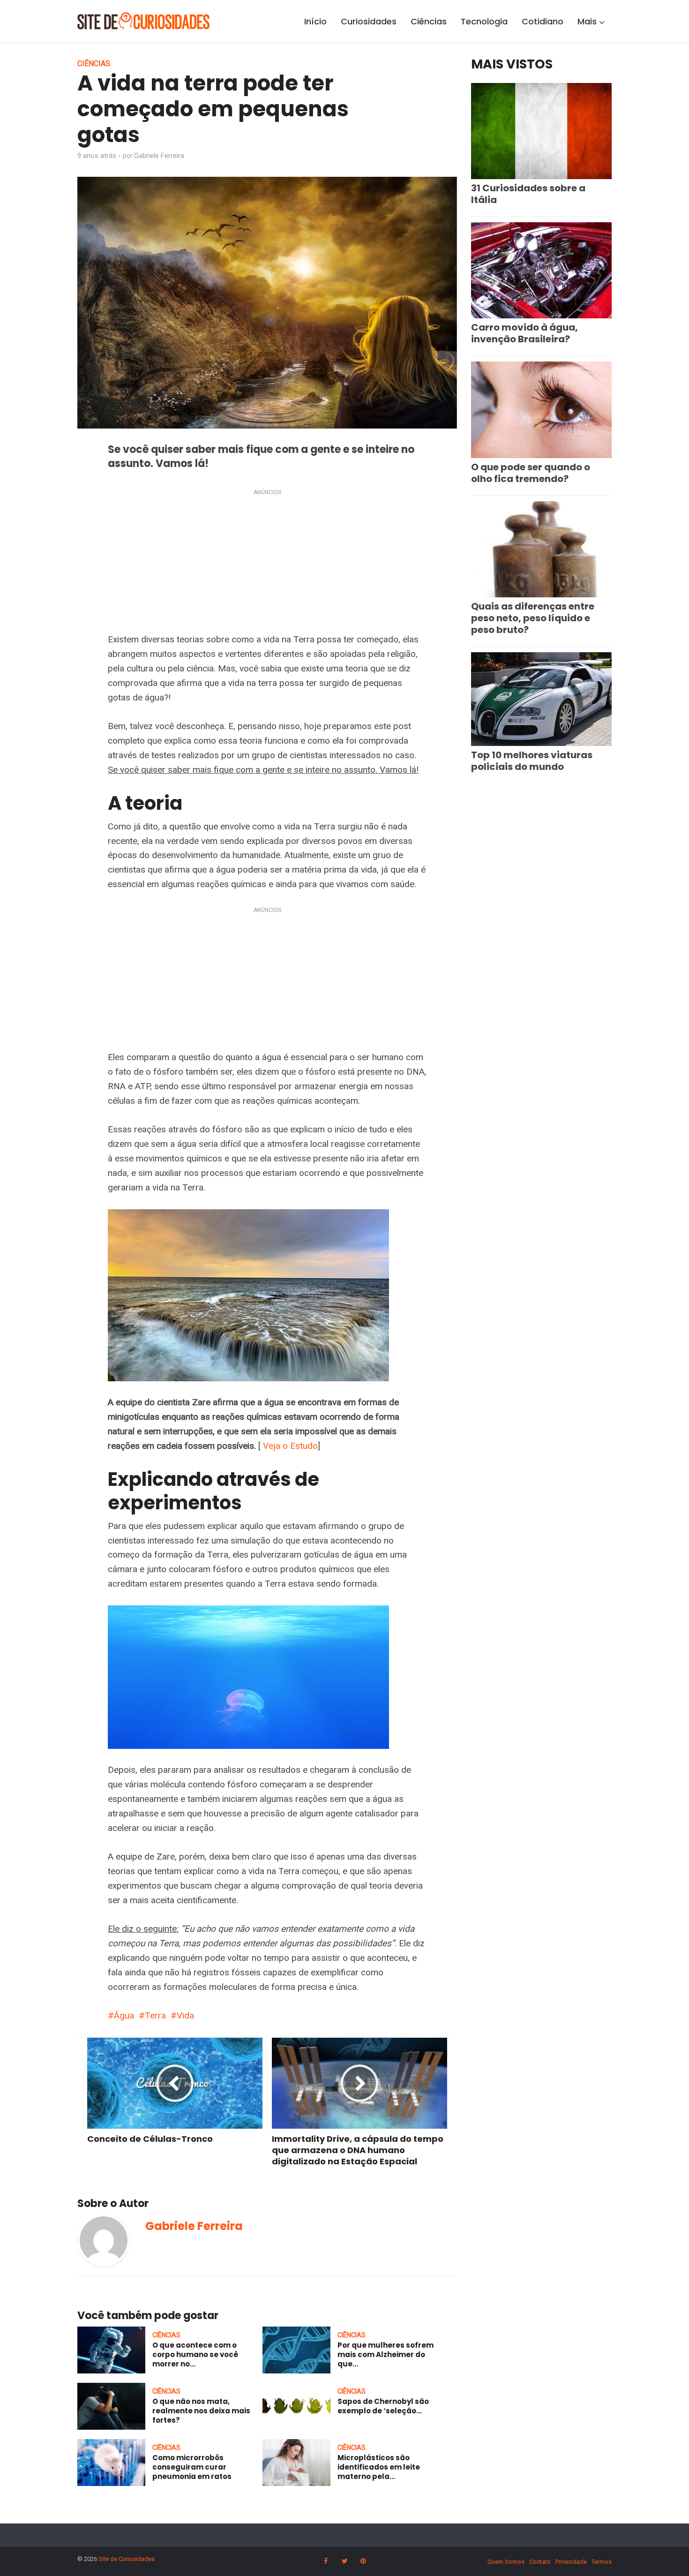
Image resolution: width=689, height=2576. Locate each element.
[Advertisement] (267, 563)
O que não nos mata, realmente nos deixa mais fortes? (201, 2411)
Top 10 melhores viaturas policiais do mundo (532, 761)
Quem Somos (506, 2562)
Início (315, 21)
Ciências (429, 21)
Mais (587, 21)
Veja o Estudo (290, 1446)
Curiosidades (369, 21)
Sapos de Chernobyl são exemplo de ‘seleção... (383, 2406)
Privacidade (571, 2562)
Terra (155, 2015)
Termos (602, 2562)
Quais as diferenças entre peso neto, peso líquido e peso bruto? (533, 618)
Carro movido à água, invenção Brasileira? (524, 333)
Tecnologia (484, 21)
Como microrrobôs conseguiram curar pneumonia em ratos (192, 2467)
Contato (540, 2562)
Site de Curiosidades (127, 2559)
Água (124, 2015)
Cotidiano (543, 21)
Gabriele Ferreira (159, 156)
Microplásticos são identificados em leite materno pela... (379, 2467)
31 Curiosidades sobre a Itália (528, 194)
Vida (185, 2015)
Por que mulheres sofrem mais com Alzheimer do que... (386, 2355)
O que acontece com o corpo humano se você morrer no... (195, 2355)
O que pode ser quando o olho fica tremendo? (531, 473)
